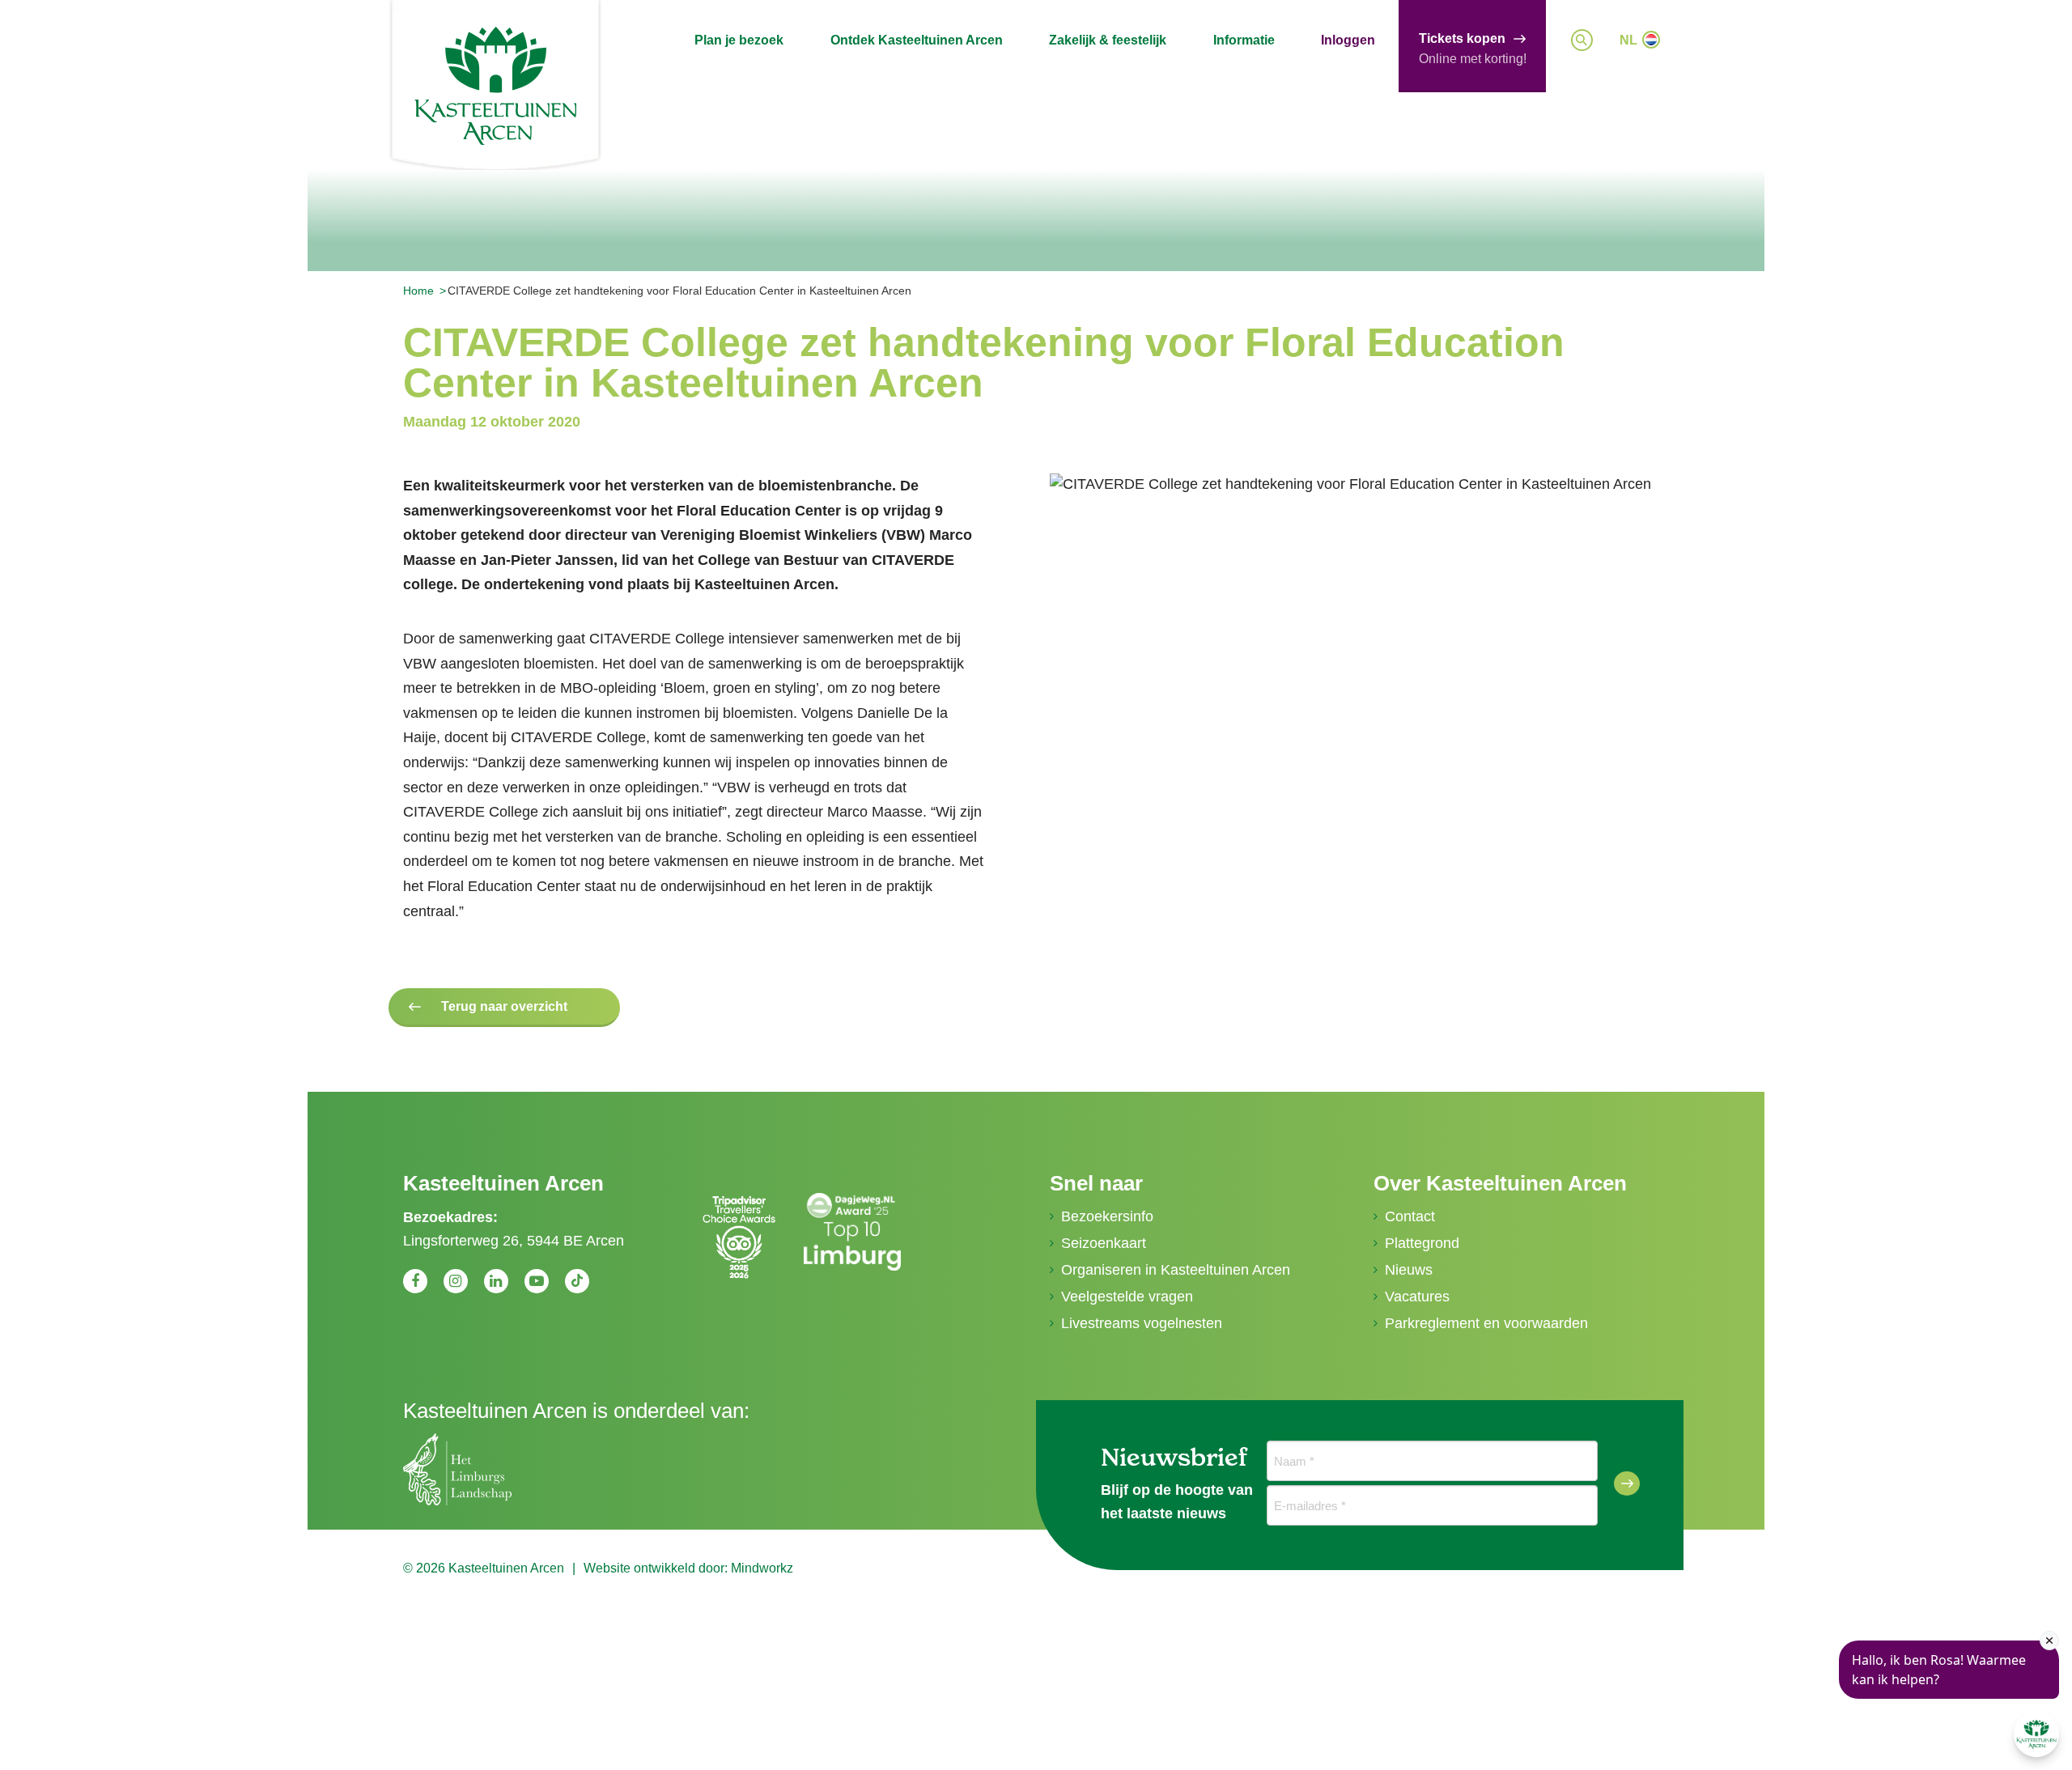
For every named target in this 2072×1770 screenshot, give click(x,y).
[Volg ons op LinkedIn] (496, 1281)
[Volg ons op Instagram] (456, 1281)
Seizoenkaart (1104, 1243)
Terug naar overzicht (504, 1006)
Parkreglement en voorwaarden (1486, 1323)
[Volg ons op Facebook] (415, 1281)
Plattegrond (1422, 1243)
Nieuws (1409, 1270)
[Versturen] (1627, 1483)
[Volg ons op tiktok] (577, 1282)
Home (418, 291)
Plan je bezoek (739, 40)
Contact (1410, 1216)
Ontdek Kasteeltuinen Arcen (917, 40)
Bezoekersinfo (1107, 1216)
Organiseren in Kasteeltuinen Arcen (1176, 1270)
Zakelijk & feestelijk (1108, 40)
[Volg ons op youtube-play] (537, 1281)
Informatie (1244, 40)
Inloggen (1348, 40)
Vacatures (1417, 1297)
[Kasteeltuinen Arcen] (495, 86)
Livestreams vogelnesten (1142, 1323)
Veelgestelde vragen (1127, 1297)
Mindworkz (762, 1568)
